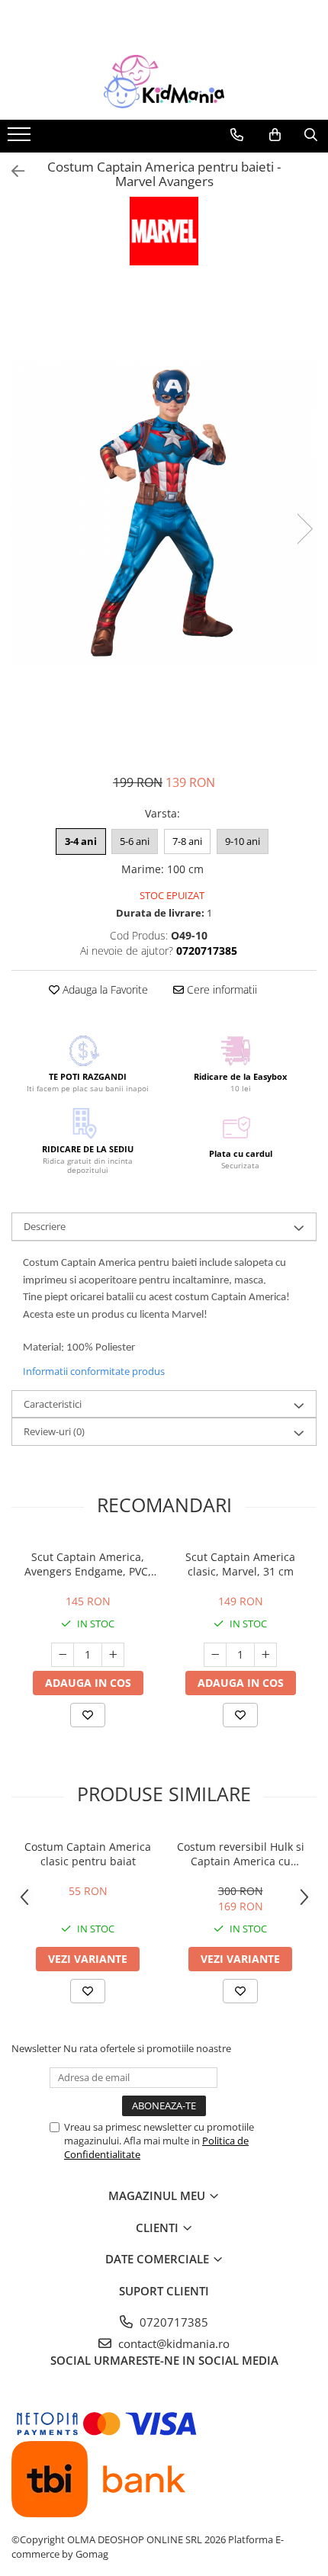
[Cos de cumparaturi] (275, 135)
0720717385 (172, 2322)
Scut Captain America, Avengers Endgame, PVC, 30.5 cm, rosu (88, 1564)
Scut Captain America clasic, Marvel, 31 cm (240, 1564)
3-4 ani (81, 841)
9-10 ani (243, 841)
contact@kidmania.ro (172, 2343)
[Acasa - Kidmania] (164, 82)
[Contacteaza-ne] (237, 135)
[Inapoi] (11, 171)
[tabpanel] (164, 513)
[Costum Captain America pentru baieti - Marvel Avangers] (164, 513)
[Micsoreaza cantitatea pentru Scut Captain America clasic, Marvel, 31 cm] (215, 1655)
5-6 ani (135, 841)
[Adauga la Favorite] (88, 1715)
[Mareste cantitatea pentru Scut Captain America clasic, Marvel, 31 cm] (265, 1655)
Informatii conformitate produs (94, 1371)
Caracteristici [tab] (53, 1404)
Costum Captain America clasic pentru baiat (88, 1854)
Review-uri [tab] (54, 1431)
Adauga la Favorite (104, 989)
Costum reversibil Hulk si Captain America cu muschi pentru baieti (241, 1854)
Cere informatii (220, 989)
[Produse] (21, 139)
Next (304, 529)
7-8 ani (187, 841)
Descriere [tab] (45, 1226)
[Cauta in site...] (311, 135)
